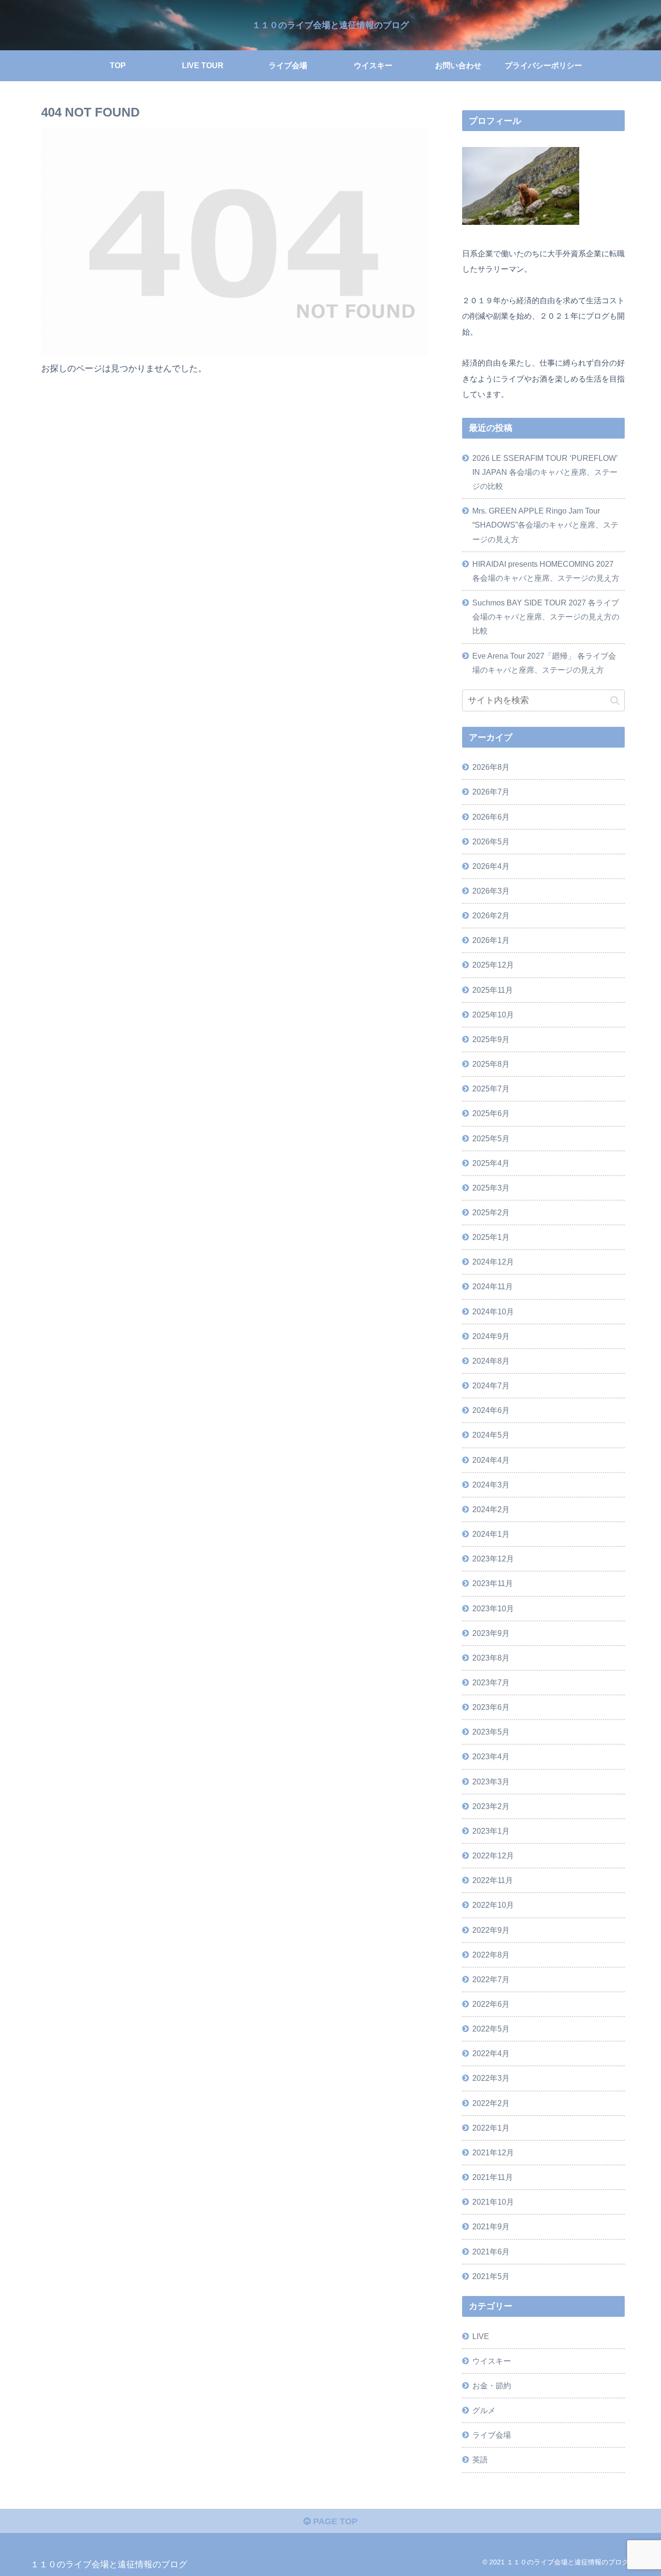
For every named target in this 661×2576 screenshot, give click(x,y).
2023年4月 (491, 1756)
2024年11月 (493, 1286)
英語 (480, 2459)
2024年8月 (491, 1361)
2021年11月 (493, 2177)
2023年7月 (491, 1682)
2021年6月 (491, 2252)
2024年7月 (491, 1385)
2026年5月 (491, 841)
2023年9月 (491, 1633)
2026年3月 (491, 891)
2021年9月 (491, 2226)
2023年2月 (491, 1806)
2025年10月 (493, 1015)
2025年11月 (493, 990)
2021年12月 (493, 2152)
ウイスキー (492, 2361)
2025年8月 (491, 1064)
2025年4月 (491, 1163)
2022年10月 (493, 1905)
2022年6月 (491, 2004)
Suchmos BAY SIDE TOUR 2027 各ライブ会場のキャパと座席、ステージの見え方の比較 (546, 617)
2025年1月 (491, 1237)
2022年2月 (491, 2103)
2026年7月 (491, 792)
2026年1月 (491, 940)
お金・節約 (492, 2385)
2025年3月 (491, 1188)
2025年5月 (491, 1138)
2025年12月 (493, 965)
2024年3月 (491, 1485)
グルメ (484, 2410)
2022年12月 (493, 1855)
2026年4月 (491, 866)
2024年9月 (491, 1336)
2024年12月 (493, 1262)
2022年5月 (491, 2029)
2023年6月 (491, 1707)
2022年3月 (491, 2078)
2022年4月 (491, 2053)
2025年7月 (491, 1089)
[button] (615, 700)
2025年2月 (491, 1212)
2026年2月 (491, 915)
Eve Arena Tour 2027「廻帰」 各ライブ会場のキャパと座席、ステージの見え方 (544, 663)
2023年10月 (493, 1608)
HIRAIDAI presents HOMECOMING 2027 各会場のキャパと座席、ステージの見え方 (546, 571)
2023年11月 (493, 1583)
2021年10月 (493, 2202)
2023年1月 (491, 1831)
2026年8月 (491, 767)
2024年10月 (493, 1311)
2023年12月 (493, 1559)
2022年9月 (491, 1930)
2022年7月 (491, 1979)
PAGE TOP (334, 2521)
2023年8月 (491, 1658)
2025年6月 (491, 1113)
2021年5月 (491, 2276)
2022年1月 (491, 2128)
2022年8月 (491, 1955)
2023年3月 (491, 1781)
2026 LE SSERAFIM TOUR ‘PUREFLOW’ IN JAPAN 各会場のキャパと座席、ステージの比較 (545, 472)
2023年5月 (491, 1732)
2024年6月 (491, 1410)
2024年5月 (491, 1435)
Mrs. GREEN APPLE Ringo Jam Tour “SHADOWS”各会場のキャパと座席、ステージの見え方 (545, 525)
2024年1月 (491, 1534)
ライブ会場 (492, 2435)
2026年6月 (491, 817)
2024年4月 (491, 1460)
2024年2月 (491, 1509)
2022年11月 (493, 1880)
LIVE (481, 2336)
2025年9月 (491, 1039)
